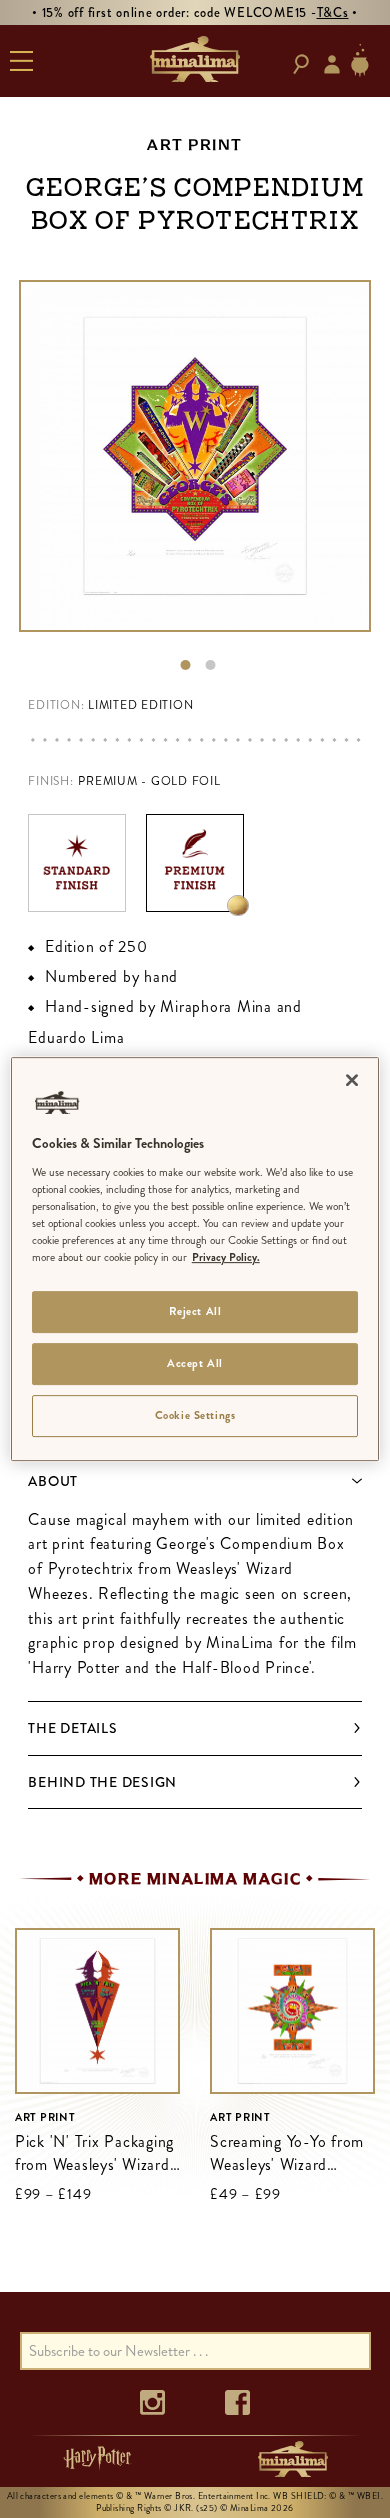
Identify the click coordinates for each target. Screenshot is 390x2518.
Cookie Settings (195, 1415)
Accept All (195, 1363)
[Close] (352, 1080)
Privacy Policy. (226, 1257)
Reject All (195, 1311)
